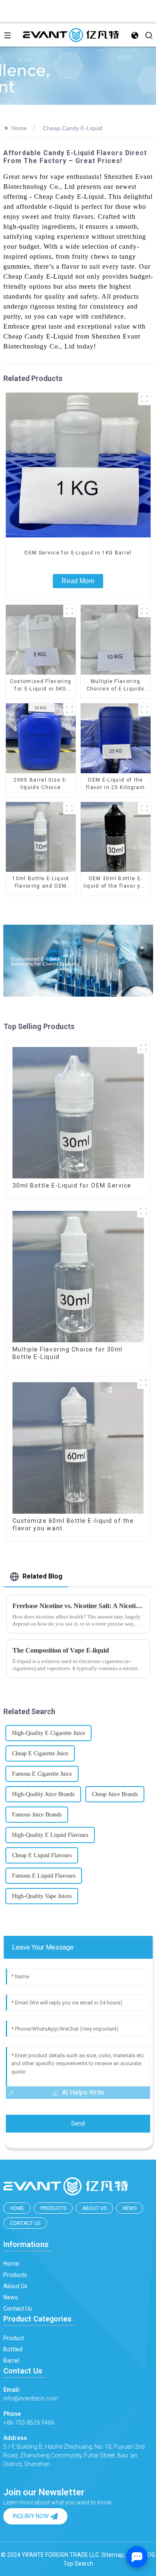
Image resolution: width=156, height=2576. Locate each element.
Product (14, 2338)
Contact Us (25, 2223)
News (130, 2208)
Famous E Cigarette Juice (42, 1774)
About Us (94, 2208)
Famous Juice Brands (37, 1815)
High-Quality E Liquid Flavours (50, 1835)
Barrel (11, 2361)
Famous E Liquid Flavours (44, 1876)
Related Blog (42, 1576)
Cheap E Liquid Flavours (42, 1855)
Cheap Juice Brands (115, 1794)
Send (78, 2123)
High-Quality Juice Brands (43, 1794)
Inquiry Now (31, 2516)
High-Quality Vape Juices (42, 1896)
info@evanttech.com (31, 2394)
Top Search (78, 2564)
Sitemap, (114, 2555)
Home (19, 128)
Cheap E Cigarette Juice (40, 1753)
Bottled (13, 2349)
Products (53, 2208)
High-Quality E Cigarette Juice (48, 1733)
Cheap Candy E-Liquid (73, 128)
